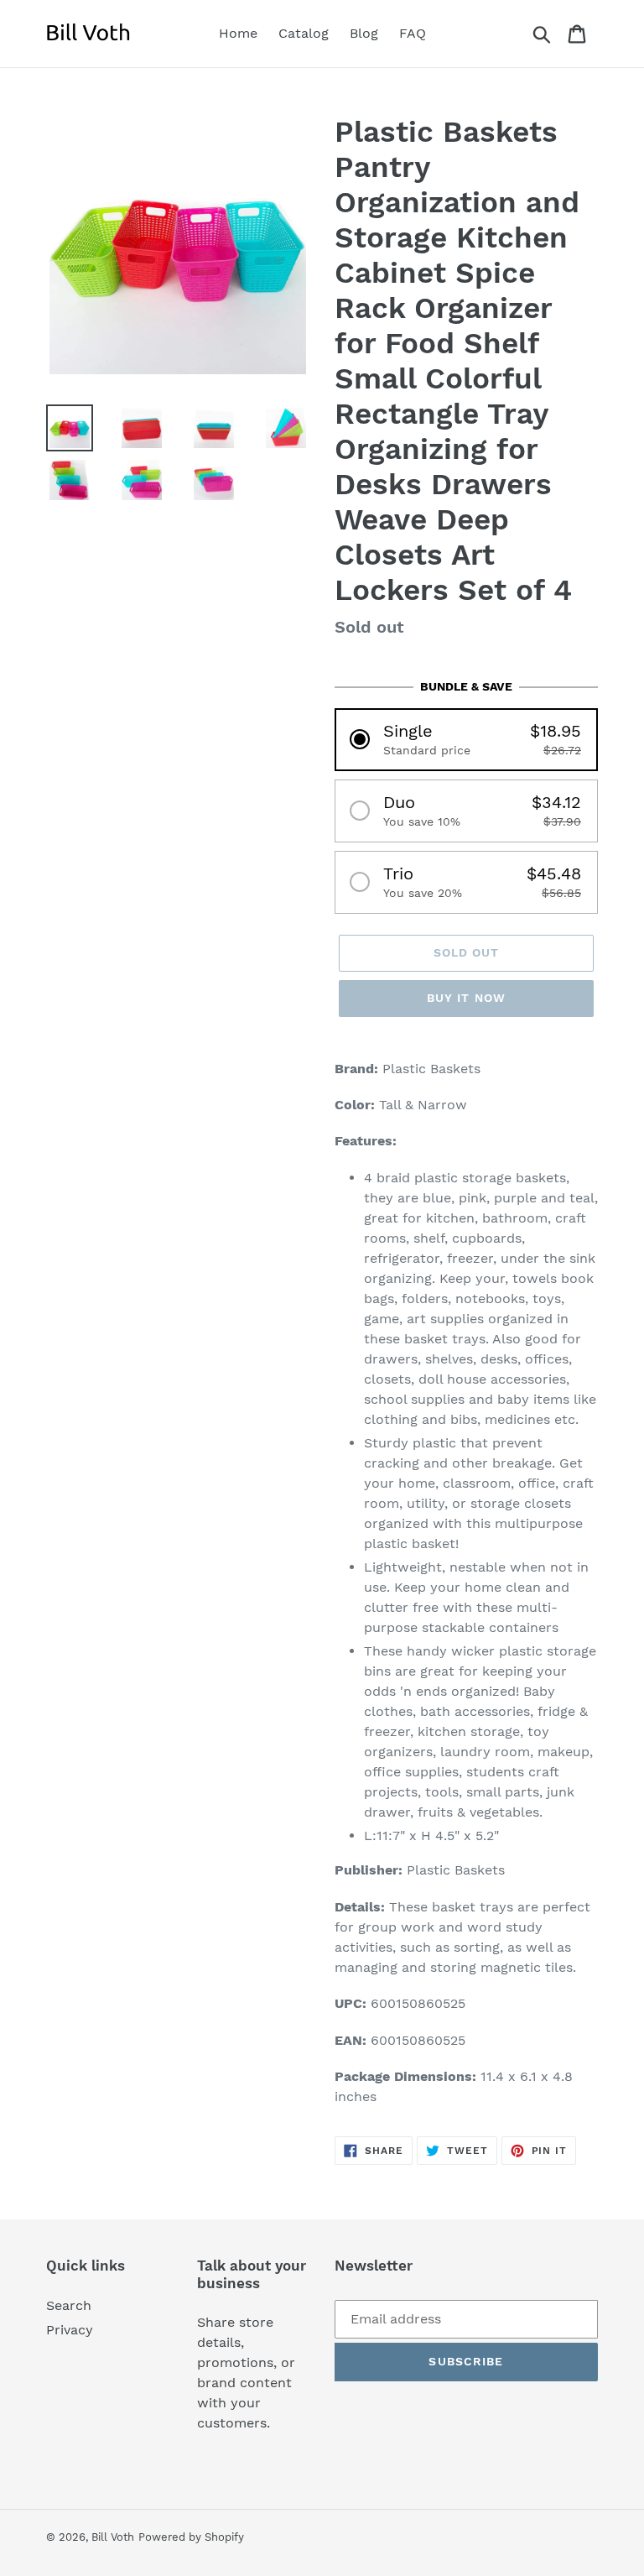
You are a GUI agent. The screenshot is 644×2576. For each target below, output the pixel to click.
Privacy (70, 2330)
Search (69, 2305)
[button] (466, 740)
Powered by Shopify (191, 2537)
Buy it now (466, 998)
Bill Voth (113, 2537)
